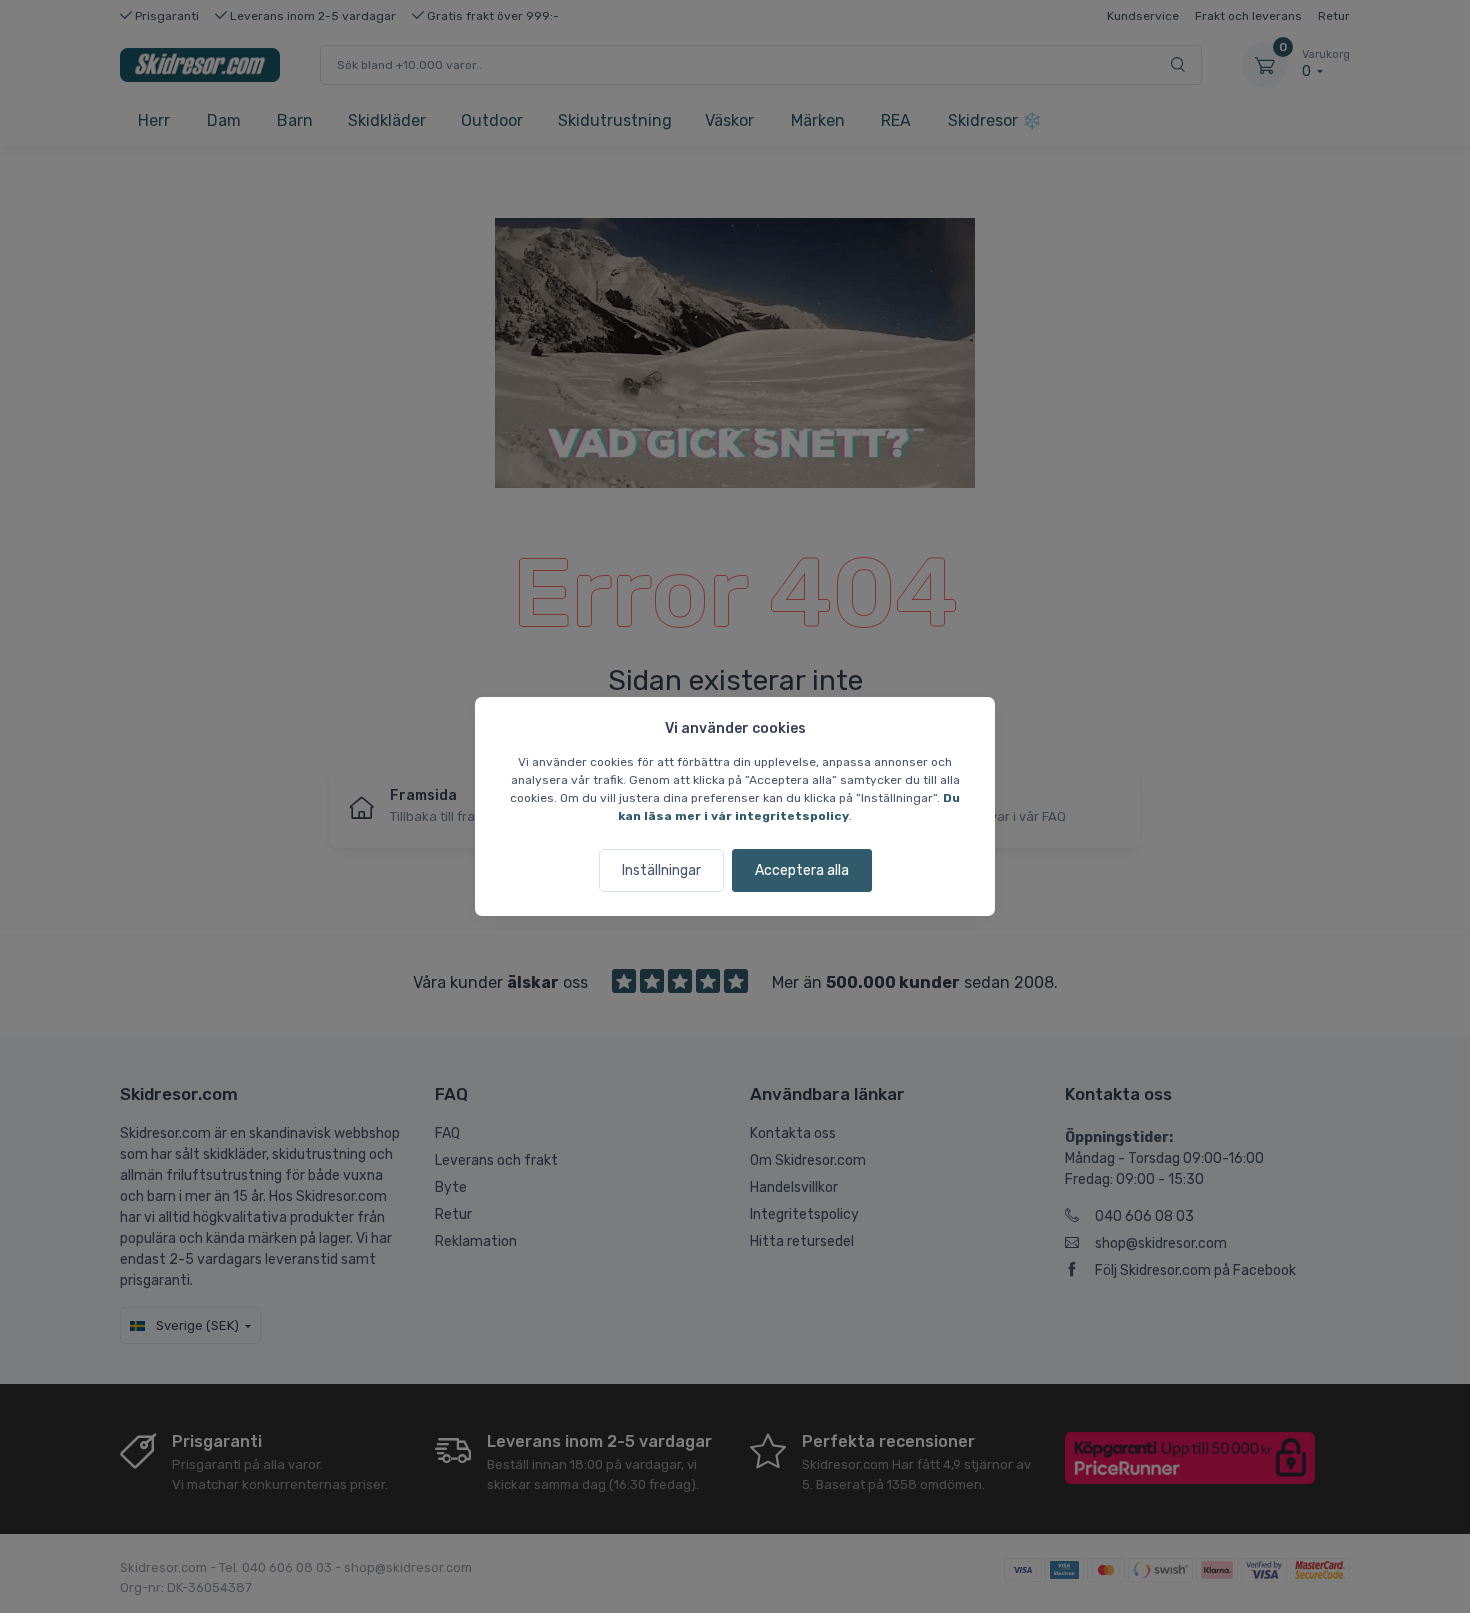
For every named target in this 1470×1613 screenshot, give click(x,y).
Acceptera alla (802, 870)
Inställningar (661, 870)
